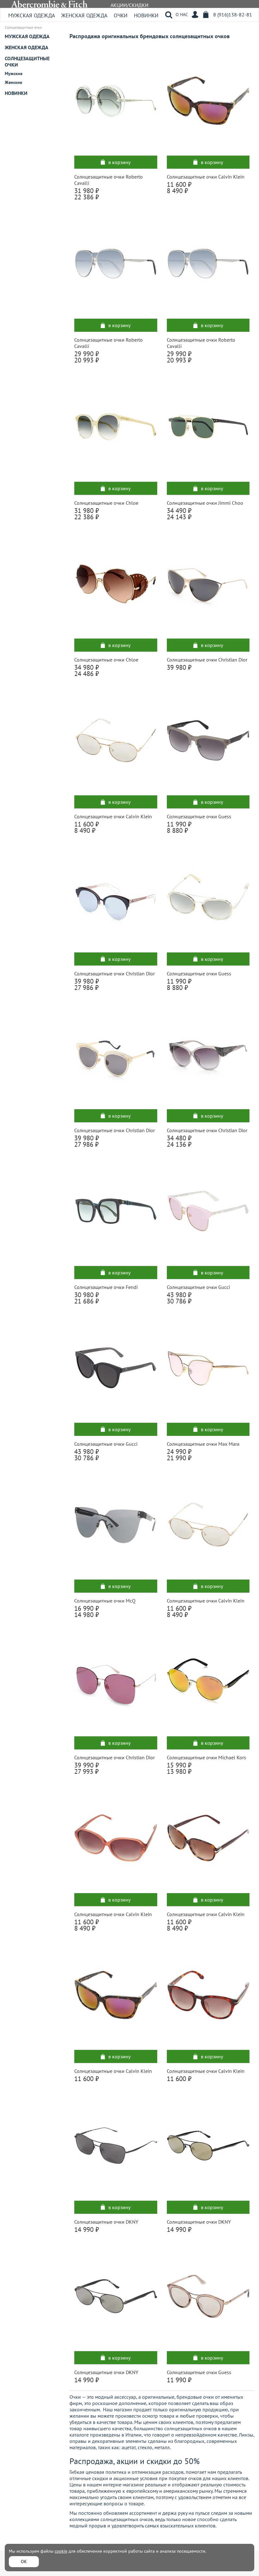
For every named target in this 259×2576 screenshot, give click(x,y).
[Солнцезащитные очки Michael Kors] (208, 1681)
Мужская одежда (32, 15)
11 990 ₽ (179, 2380)
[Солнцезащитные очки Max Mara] (208, 1368)
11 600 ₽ (87, 2079)
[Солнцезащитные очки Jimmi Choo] (208, 427)
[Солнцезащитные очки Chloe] (116, 427)
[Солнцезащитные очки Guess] (208, 740)
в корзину (119, 162)
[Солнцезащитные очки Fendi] (116, 1211)
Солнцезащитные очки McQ (105, 1601)
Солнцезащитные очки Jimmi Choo (205, 503)
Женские (13, 82)
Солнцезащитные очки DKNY (106, 2222)
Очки (121, 15)
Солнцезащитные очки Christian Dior (207, 660)
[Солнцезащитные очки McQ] (116, 1525)
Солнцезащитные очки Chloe (106, 503)
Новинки (146, 15)
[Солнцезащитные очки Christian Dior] (208, 584)
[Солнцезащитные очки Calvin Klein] (208, 101)
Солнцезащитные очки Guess (199, 816)
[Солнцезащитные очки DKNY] (116, 2145)
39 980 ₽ (179, 667)
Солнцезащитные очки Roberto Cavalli (108, 180)
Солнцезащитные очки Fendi (106, 1287)
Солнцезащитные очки (27, 62)
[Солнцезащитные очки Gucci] (208, 1211)
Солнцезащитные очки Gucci (198, 1287)
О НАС (182, 15)
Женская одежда (84, 15)
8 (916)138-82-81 (233, 15)
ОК (24, 2561)
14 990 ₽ (87, 2229)
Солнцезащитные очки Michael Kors (206, 1757)
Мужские (14, 74)
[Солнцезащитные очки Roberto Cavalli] (116, 101)
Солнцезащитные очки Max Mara (203, 1444)
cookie (61, 2551)
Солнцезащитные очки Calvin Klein (206, 177)
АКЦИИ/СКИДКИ (129, 5)
